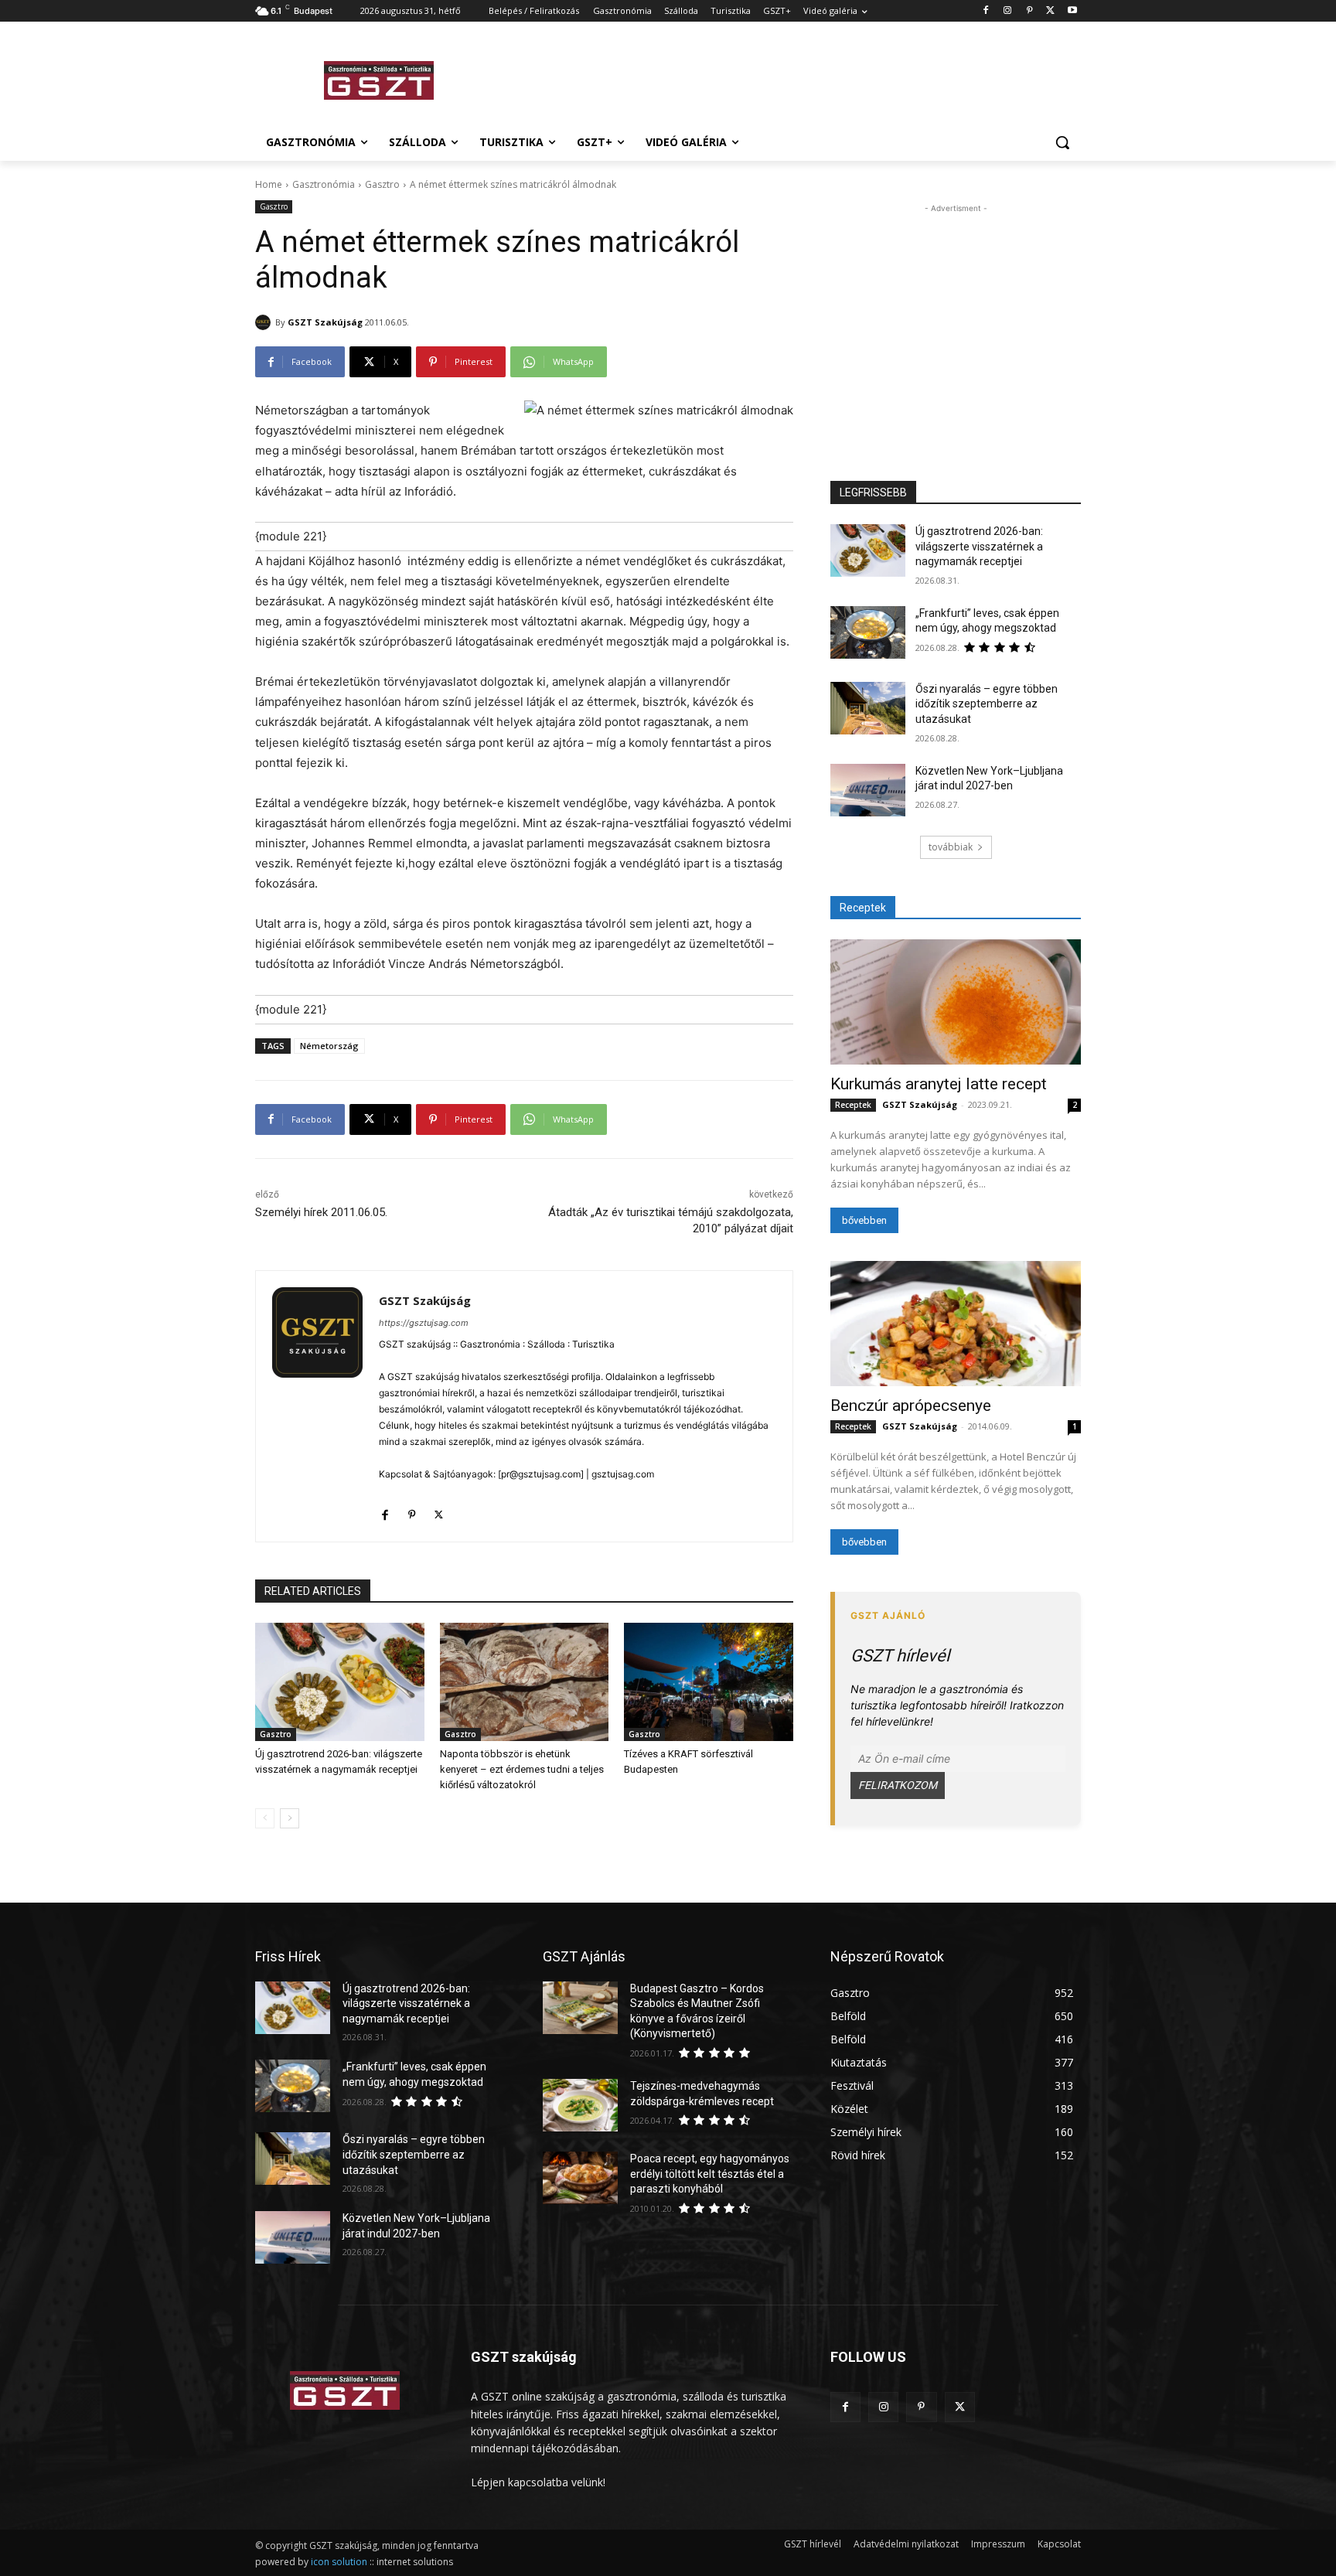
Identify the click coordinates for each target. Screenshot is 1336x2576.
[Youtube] (1072, 11)
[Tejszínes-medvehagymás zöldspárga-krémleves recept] (580, 2105)
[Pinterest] (1029, 11)
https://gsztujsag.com (424, 1323)
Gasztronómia (324, 184)
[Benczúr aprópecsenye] (956, 1324)
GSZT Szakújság (325, 322)
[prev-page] (265, 1818)
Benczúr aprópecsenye (911, 1406)
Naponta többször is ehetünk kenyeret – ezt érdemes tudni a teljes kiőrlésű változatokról (522, 1769)
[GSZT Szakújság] (265, 322)
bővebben (864, 1220)
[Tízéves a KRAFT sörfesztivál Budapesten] (709, 1682)
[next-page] (290, 1818)
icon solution (339, 2562)
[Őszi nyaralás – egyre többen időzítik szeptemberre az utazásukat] (868, 708)
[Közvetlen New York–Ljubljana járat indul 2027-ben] (868, 790)
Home (269, 184)
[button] (1062, 142)
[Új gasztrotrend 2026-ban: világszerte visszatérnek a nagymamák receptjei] (340, 1682)
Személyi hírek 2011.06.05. (321, 1212)
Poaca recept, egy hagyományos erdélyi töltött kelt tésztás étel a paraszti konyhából (710, 2174)
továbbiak (951, 847)
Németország (329, 1046)
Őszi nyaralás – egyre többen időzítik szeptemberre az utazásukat (987, 704)
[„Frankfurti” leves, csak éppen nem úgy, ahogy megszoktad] (868, 632)
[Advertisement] (784, 78)
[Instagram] (1008, 11)
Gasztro (382, 184)
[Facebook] (986, 11)
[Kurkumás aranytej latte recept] (956, 1002)
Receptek (853, 1105)
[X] (1050, 11)
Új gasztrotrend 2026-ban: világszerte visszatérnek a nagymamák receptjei (979, 546)
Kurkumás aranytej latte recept (939, 1084)
